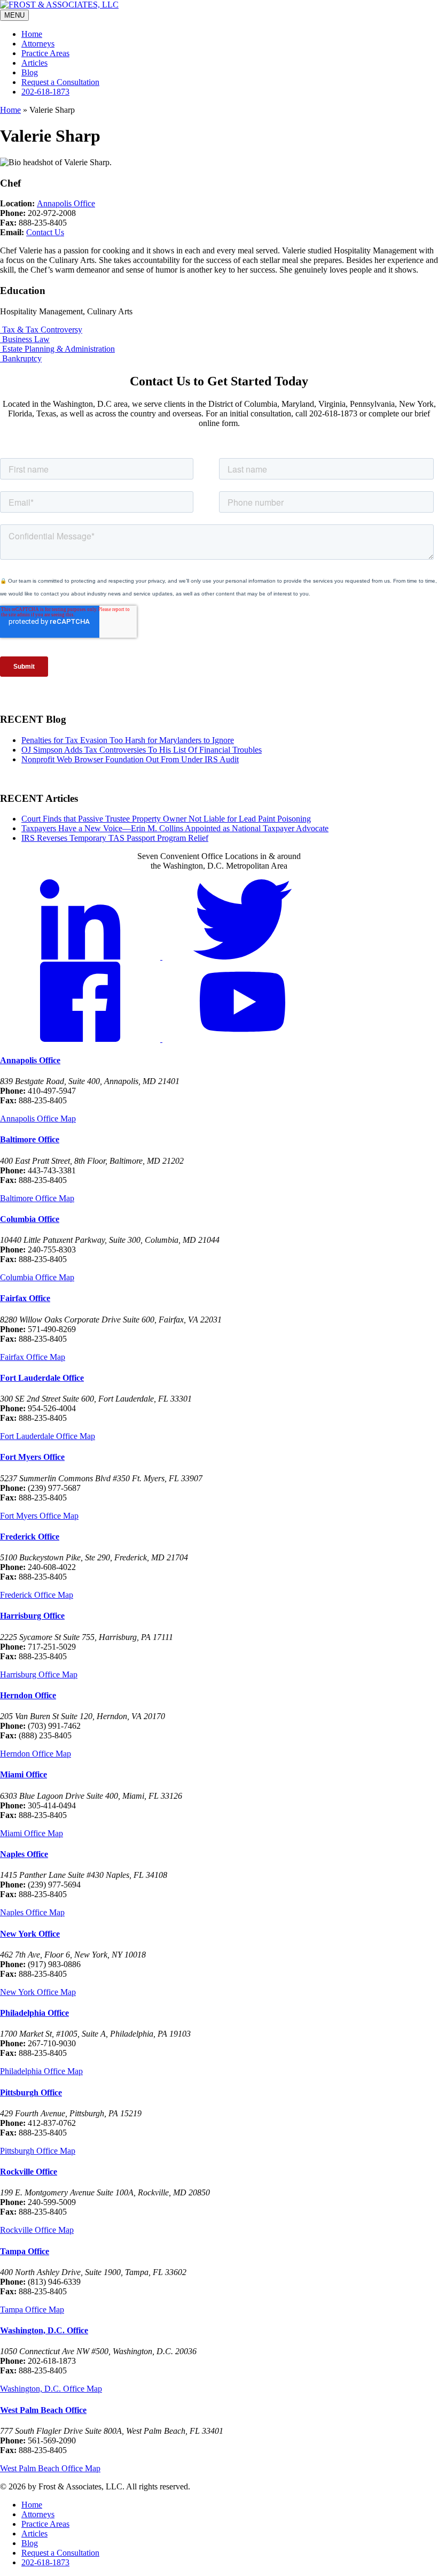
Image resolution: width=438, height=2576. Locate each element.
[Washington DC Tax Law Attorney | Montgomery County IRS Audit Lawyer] (59, 5)
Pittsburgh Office (31, 2092)
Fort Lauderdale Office (42, 1378)
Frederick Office (30, 1537)
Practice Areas (45, 53)
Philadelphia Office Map (41, 2071)
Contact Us (45, 232)
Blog (30, 72)
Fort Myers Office (32, 1457)
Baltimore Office (30, 1139)
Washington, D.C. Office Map (51, 2389)
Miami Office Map (32, 1833)
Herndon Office (28, 1695)
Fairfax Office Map (33, 1357)
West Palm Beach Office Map (50, 2468)
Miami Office (24, 1774)
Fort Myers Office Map (39, 1516)
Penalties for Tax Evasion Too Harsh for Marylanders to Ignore (128, 740)
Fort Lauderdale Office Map (48, 1436)
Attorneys (38, 44)
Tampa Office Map (32, 2310)
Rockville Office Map (37, 2230)
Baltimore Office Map (37, 1198)
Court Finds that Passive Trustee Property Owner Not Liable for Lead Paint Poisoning (166, 819)
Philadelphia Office (34, 2013)
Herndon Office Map (36, 1754)
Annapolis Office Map (38, 1119)
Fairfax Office (25, 1298)
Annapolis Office (66, 203)
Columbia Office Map (37, 1277)
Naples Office (24, 1854)
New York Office (30, 1934)
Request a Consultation (60, 82)
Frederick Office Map (37, 1595)
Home (32, 34)
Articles (34, 63)
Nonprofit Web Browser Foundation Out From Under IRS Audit (130, 759)
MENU (14, 15)
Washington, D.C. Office (44, 2330)
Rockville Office (29, 2172)
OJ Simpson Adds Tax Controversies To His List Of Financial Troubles (142, 750)
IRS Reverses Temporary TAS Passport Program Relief (115, 838)
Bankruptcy (21, 358)
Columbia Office (30, 1219)
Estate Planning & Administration (57, 349)
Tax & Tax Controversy (41, 330)
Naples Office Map (32, 1912)
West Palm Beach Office (43, 2410)
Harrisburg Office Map (39, 1674)
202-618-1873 (45, 92)
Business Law (25, 339)
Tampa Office (25, 2251)
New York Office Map (38, 1992)
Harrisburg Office (32, 1616)
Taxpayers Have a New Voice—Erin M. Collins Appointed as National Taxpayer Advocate (175, 828)
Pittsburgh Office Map (38, 2151)
